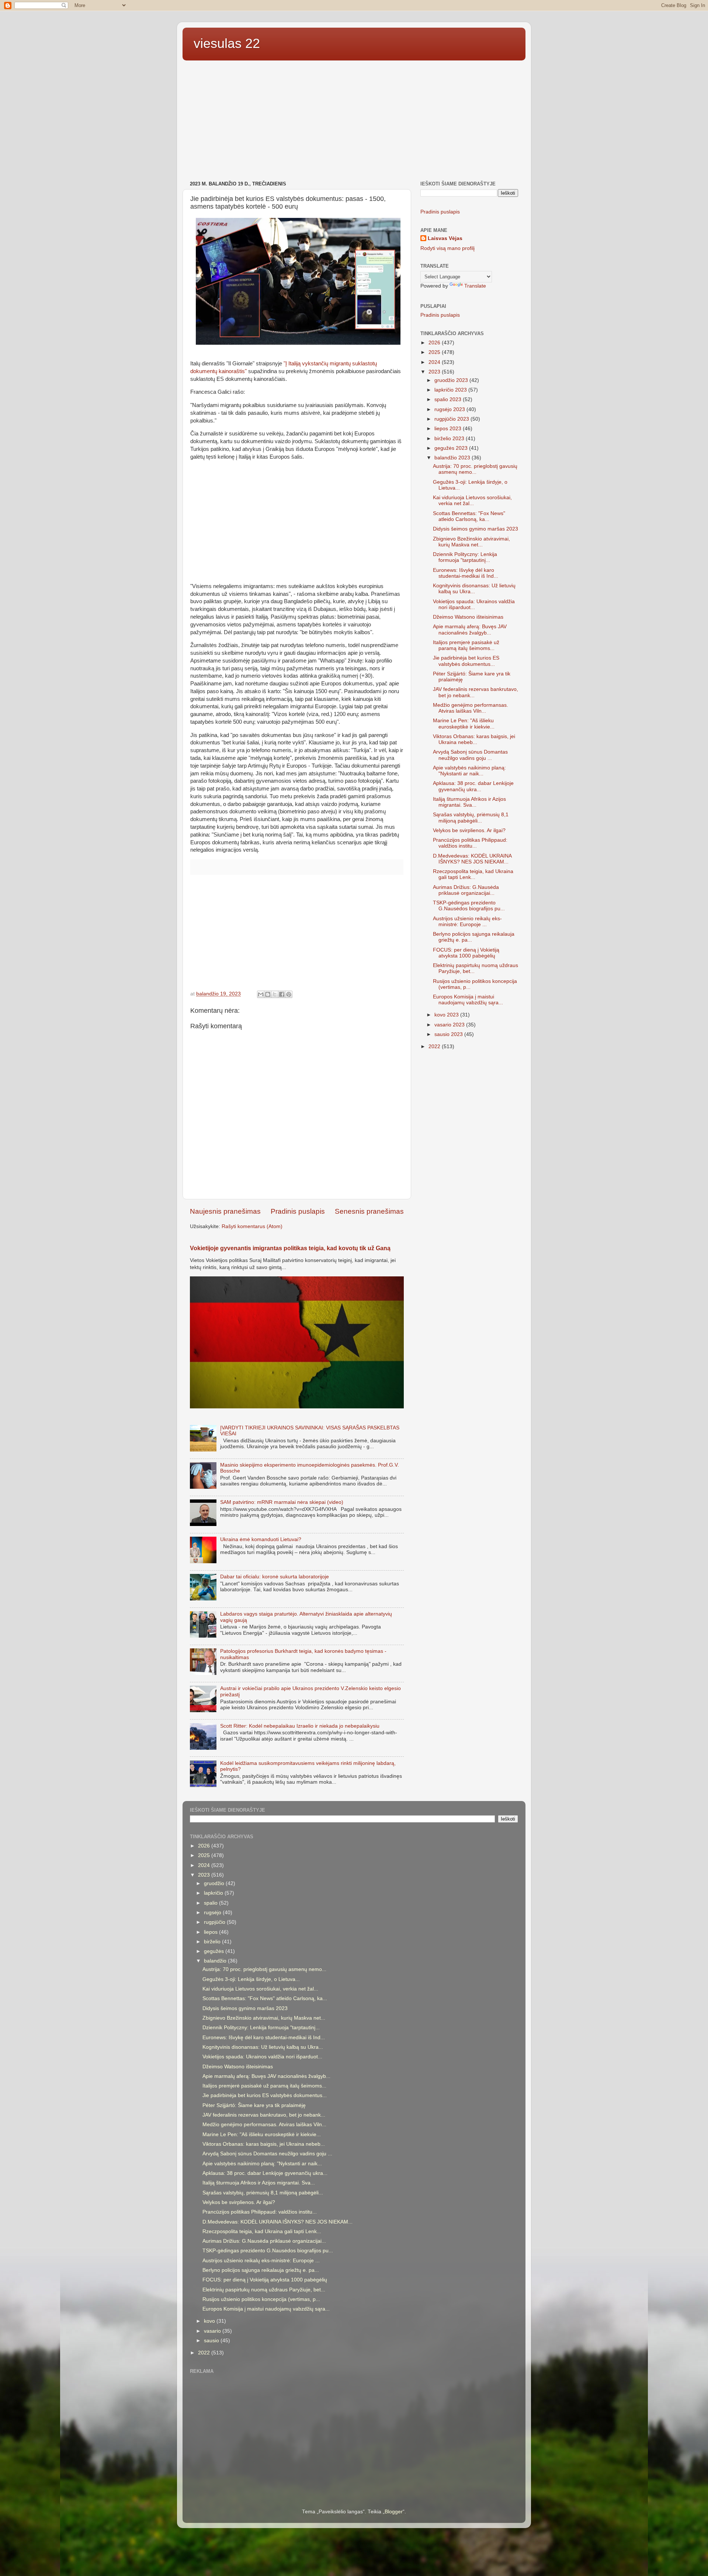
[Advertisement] (354, 122)
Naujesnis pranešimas (225, 1211)
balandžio (216, 1961)
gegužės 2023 (452, 448)
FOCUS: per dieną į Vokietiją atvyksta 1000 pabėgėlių (466, 953)
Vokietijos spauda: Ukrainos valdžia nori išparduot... (474, 604)
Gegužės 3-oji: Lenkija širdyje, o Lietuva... (251, 1979)
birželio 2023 (450, 439)
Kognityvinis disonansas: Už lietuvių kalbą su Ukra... (474, 589)
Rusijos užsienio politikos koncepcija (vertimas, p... (261, 2299)
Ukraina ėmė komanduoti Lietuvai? (261, 1539)
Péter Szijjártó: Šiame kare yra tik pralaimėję (254, 2105)
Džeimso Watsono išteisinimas (468, 617)
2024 (435, 362)
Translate (475, 286)
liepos (211, 1932)
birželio (213, 1942)
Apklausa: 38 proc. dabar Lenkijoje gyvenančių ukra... (473, 786)
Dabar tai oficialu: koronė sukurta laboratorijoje (275, 1577)
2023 (435, 372)
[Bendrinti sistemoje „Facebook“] (282, 994)
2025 (435, 352)
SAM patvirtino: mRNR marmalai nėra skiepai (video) (282, 1502)
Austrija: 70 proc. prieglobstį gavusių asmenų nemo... (475, 469)
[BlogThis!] (268, 994)
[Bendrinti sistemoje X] (275, 994)
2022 (435, 1047)
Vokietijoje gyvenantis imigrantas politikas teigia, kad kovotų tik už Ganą (290, 1248)
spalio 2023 (449, 399)
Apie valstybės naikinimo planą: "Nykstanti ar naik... (469, 771)
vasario (213, 2331)
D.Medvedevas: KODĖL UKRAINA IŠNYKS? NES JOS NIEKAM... (472, 859)
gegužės (215, 1951)
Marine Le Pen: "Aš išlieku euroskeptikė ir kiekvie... (464, 724)
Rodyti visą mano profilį (447, 248)
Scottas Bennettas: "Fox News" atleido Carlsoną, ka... (469, 516)
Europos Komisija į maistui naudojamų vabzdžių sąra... (468, 1000)
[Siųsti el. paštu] (261, 994)
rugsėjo (213, 1913)
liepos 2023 (449, 429)
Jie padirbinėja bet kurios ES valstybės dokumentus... (466, 661)
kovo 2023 (447, 1015)
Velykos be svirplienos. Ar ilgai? (469, 830)
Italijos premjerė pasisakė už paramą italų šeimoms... (466, 645)
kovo (210, 2321)
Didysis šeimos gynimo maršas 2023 (476, 529)
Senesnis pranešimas (369, 1211)
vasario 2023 (450, 1025)
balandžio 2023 (453, 458)
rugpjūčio (215, 1922)
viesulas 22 (227, 43)
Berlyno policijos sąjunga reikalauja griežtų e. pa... (261, 2270)
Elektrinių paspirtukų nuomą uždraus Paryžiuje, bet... (264, 2290)
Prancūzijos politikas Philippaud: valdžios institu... (470, 843)
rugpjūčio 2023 (452, 419)
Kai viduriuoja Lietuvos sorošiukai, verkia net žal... (472, 500)
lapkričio (214, 1893)
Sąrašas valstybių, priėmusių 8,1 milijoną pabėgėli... (471, 818)
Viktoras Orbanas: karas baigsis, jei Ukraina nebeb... (474, 739)
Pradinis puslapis (298, 1211)
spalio (211, 1903)
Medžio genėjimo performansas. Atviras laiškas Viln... (471, 708)
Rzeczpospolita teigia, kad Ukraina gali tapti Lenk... (473, 874)
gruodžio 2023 (452, 380)
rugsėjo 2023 (450, 409)
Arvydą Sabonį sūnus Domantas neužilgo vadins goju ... (470, 755)
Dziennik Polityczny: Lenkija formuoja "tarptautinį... (465, 557)
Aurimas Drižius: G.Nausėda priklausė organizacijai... (466, 890)
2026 (435, 343)
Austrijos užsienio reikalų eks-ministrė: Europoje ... (467, 922)
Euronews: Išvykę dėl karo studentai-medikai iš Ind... (466, 573)
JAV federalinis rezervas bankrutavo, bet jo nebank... (264, 2115)
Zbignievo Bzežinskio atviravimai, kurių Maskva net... (471, 542)
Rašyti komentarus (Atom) (252, 1226)
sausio (212, 2341)
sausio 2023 (449, 1034)
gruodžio (215, 1883)
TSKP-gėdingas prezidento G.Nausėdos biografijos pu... (469, 906)
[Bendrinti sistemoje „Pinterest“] (289, 994)
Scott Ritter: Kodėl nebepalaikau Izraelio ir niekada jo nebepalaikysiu (300, 1726)
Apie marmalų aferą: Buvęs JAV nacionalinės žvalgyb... (470, 630)
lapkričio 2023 (451, 390)
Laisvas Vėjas (445, 238)
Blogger (394, 2512)
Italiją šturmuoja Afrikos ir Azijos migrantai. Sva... (469, 802)
